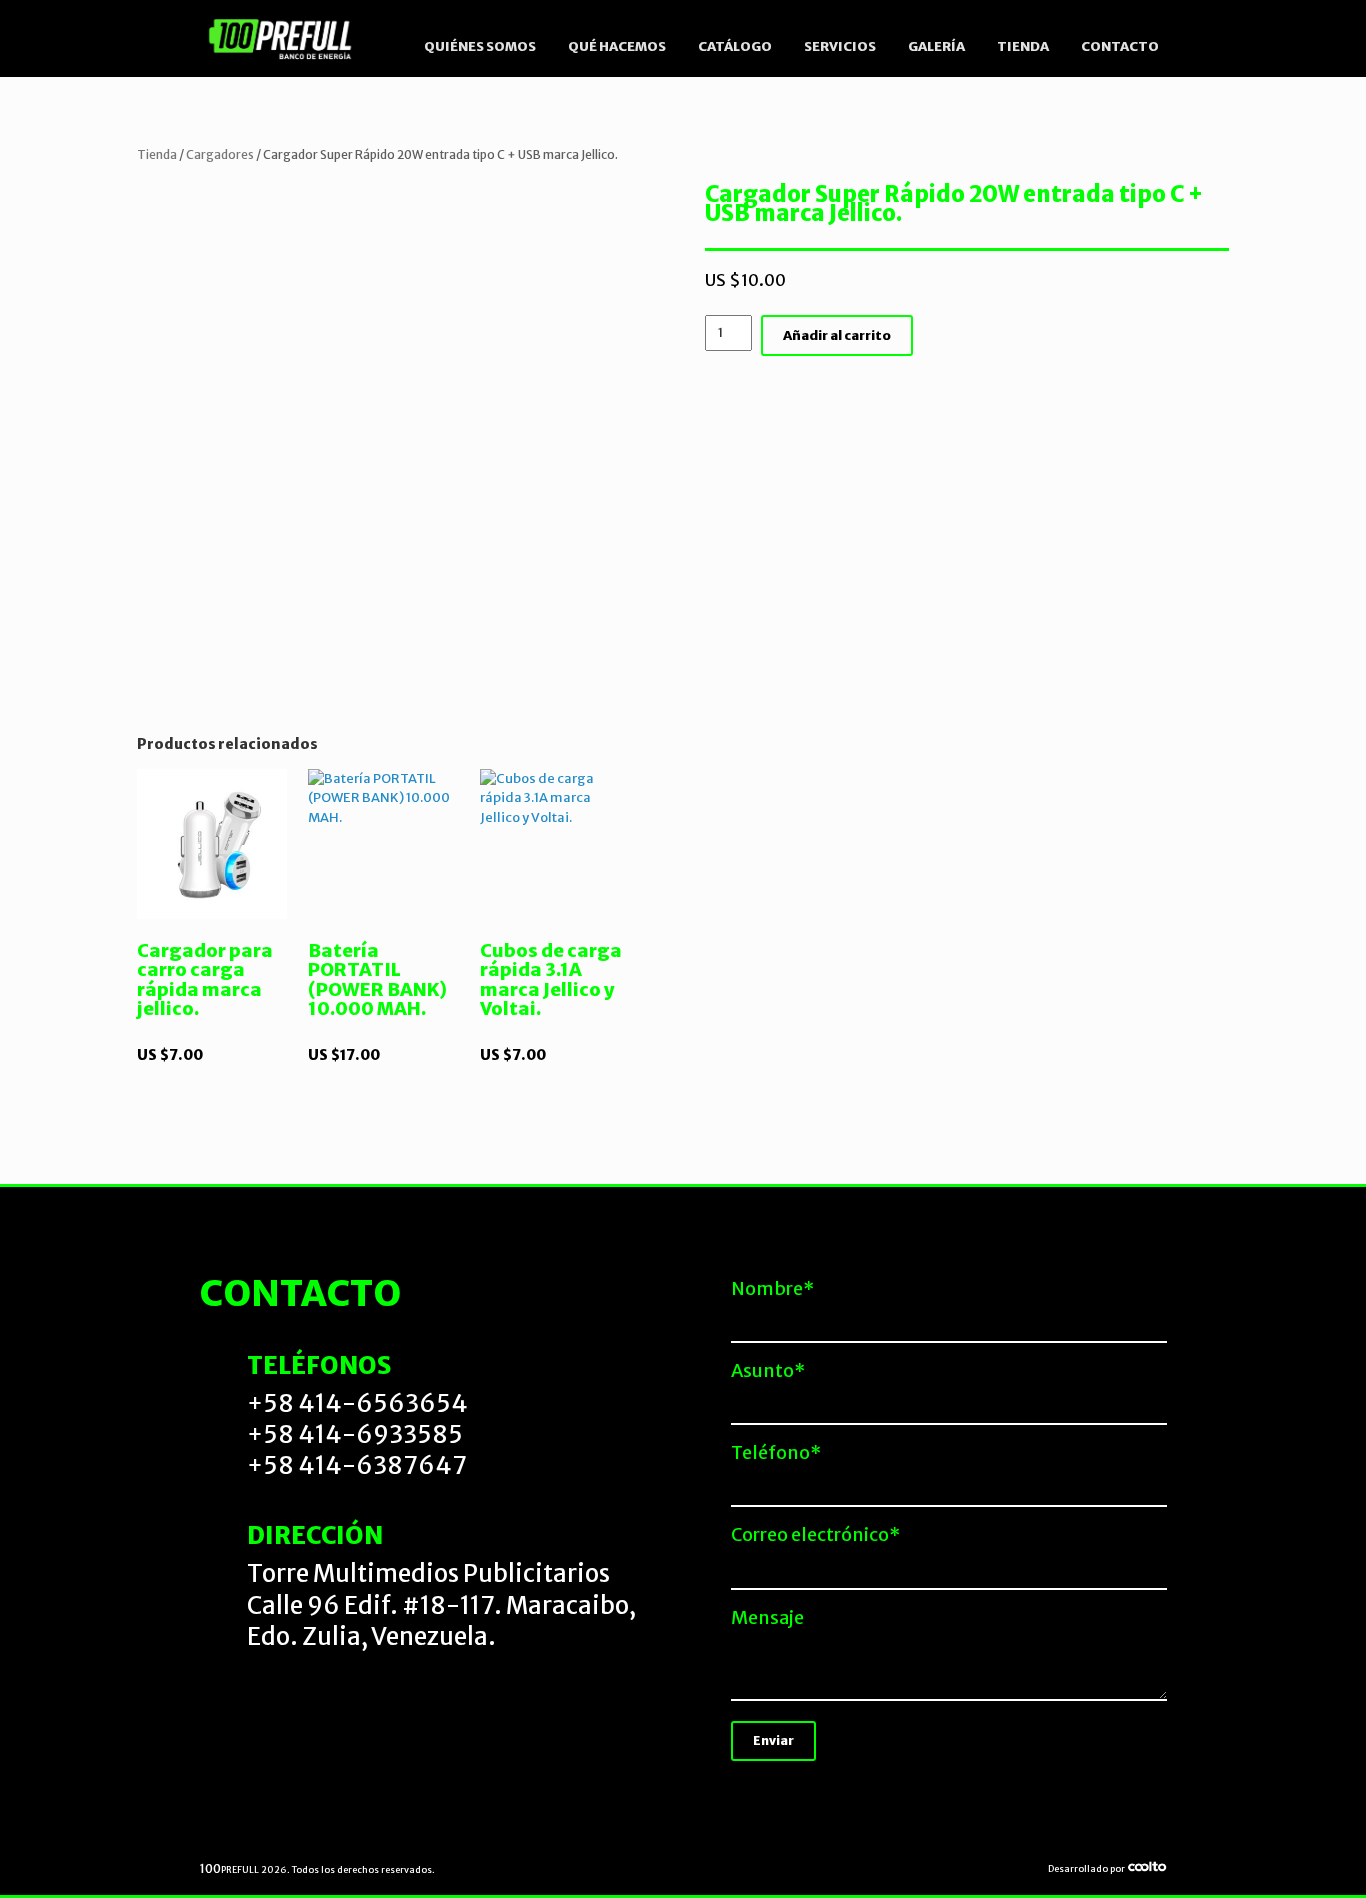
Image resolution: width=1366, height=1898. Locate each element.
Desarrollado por (1087, 1868)
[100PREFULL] (280, 38)
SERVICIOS (840, 46)
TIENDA (1023, 46)
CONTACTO (1120, 46)
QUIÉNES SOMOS (480, 46)
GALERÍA (936, 46)
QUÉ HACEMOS (617, 46)
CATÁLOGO (735, 46)
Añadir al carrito (837, 335)
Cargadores (220, 154)
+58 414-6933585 (355, 1434)
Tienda (157, 154)
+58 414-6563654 (357, 1403)
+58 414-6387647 (357, 1465)
